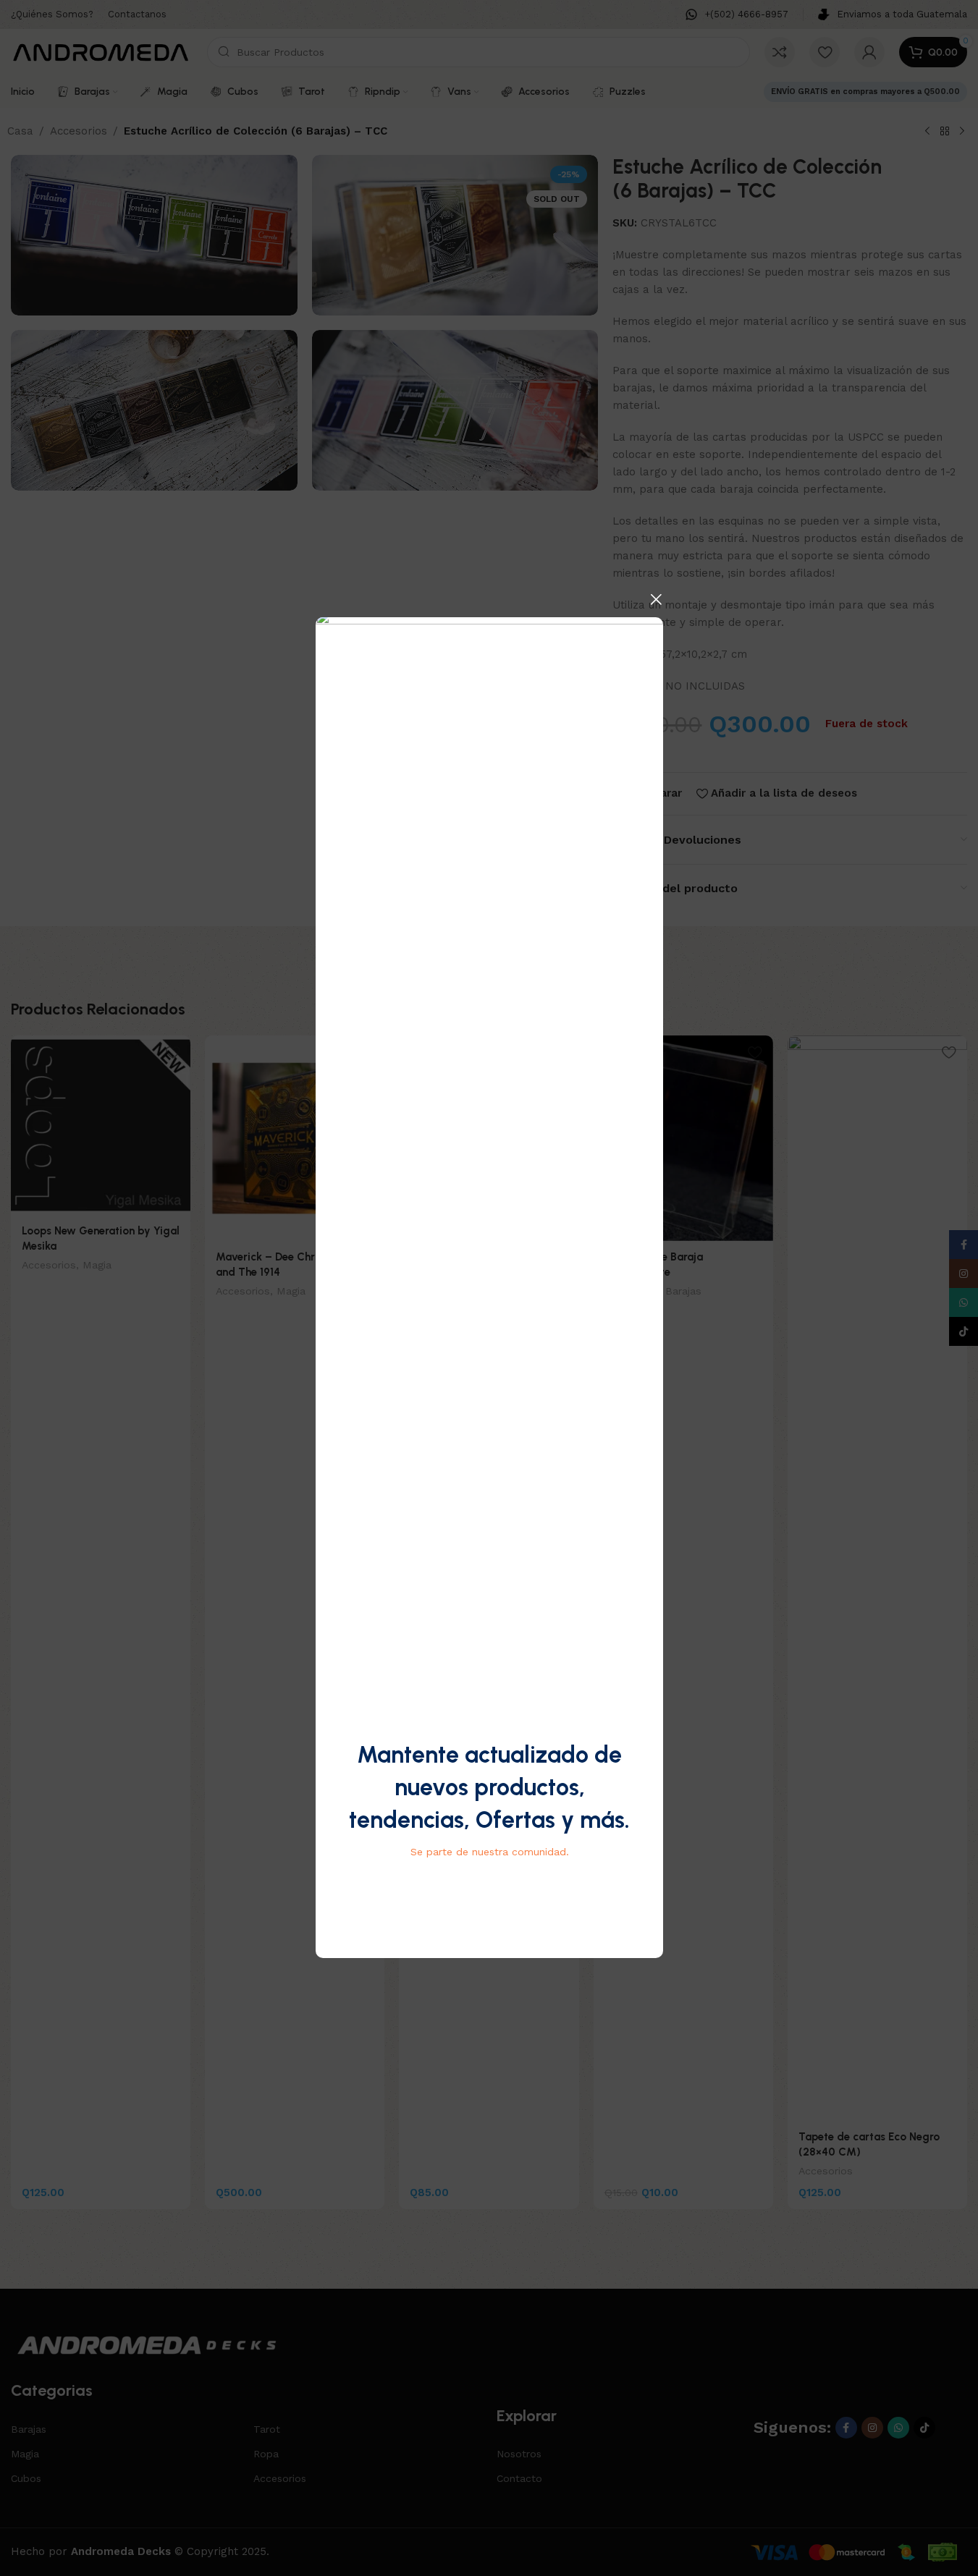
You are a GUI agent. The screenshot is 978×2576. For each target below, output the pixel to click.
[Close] (656, 599)
